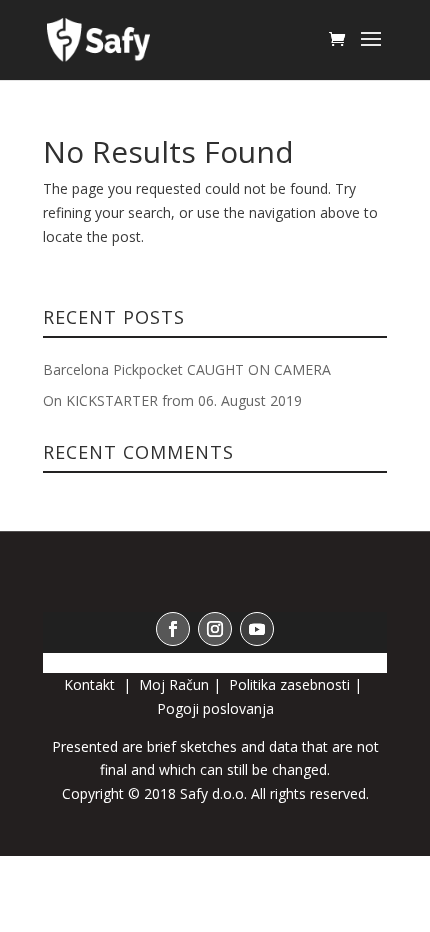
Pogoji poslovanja (215, 708)
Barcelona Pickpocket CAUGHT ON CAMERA (187, 369)
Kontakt (91, 684)
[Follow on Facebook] (173, 629)
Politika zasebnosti (289, 684)
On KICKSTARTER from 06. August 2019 (172, 400)
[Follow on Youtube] (257, 629)
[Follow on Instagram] (215, 629)
